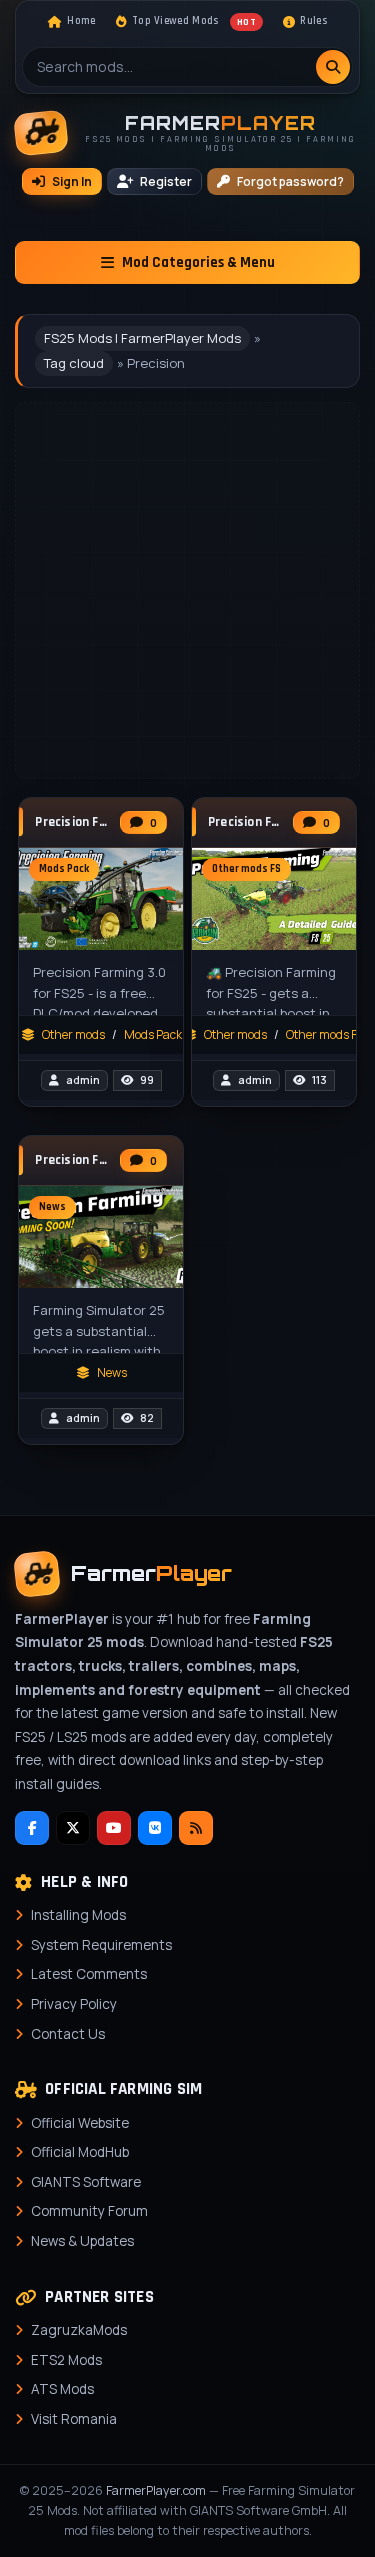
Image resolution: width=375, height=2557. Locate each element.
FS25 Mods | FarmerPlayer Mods (142, 338)
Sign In (72, 181)
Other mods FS (325, 1034)
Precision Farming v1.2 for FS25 (245, 822)
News (112, 1372)
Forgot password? (290, 181)
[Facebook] (32, 1828)
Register (166, 181)
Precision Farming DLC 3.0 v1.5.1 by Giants (72, 822)
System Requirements (101, 1945)
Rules (313, 21)
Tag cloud (74, 363)
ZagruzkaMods (79, 2330)
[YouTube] (114, 1828)
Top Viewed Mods (194, 21)
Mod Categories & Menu (198, 262)
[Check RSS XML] (196, 1828)
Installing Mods (78, 1915)
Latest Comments (89, 1974)
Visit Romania (74, 2419)
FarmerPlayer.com (156, 2490)
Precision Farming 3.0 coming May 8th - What (72, 1160)
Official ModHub (80, 2152)
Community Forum (89, 2211)
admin (83, 1080)
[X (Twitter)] (73, 1828)
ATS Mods (62, 2389)
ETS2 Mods (66, 2360)
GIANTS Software (86, 2182)
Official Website (80, 2123)
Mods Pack (153, 1034)
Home (81, 21)
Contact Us (68, 2034)
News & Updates (82, 2241)
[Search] (333, 67)
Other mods (73, 1034)
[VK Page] (155, 1828)
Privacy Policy (74, 2004)
